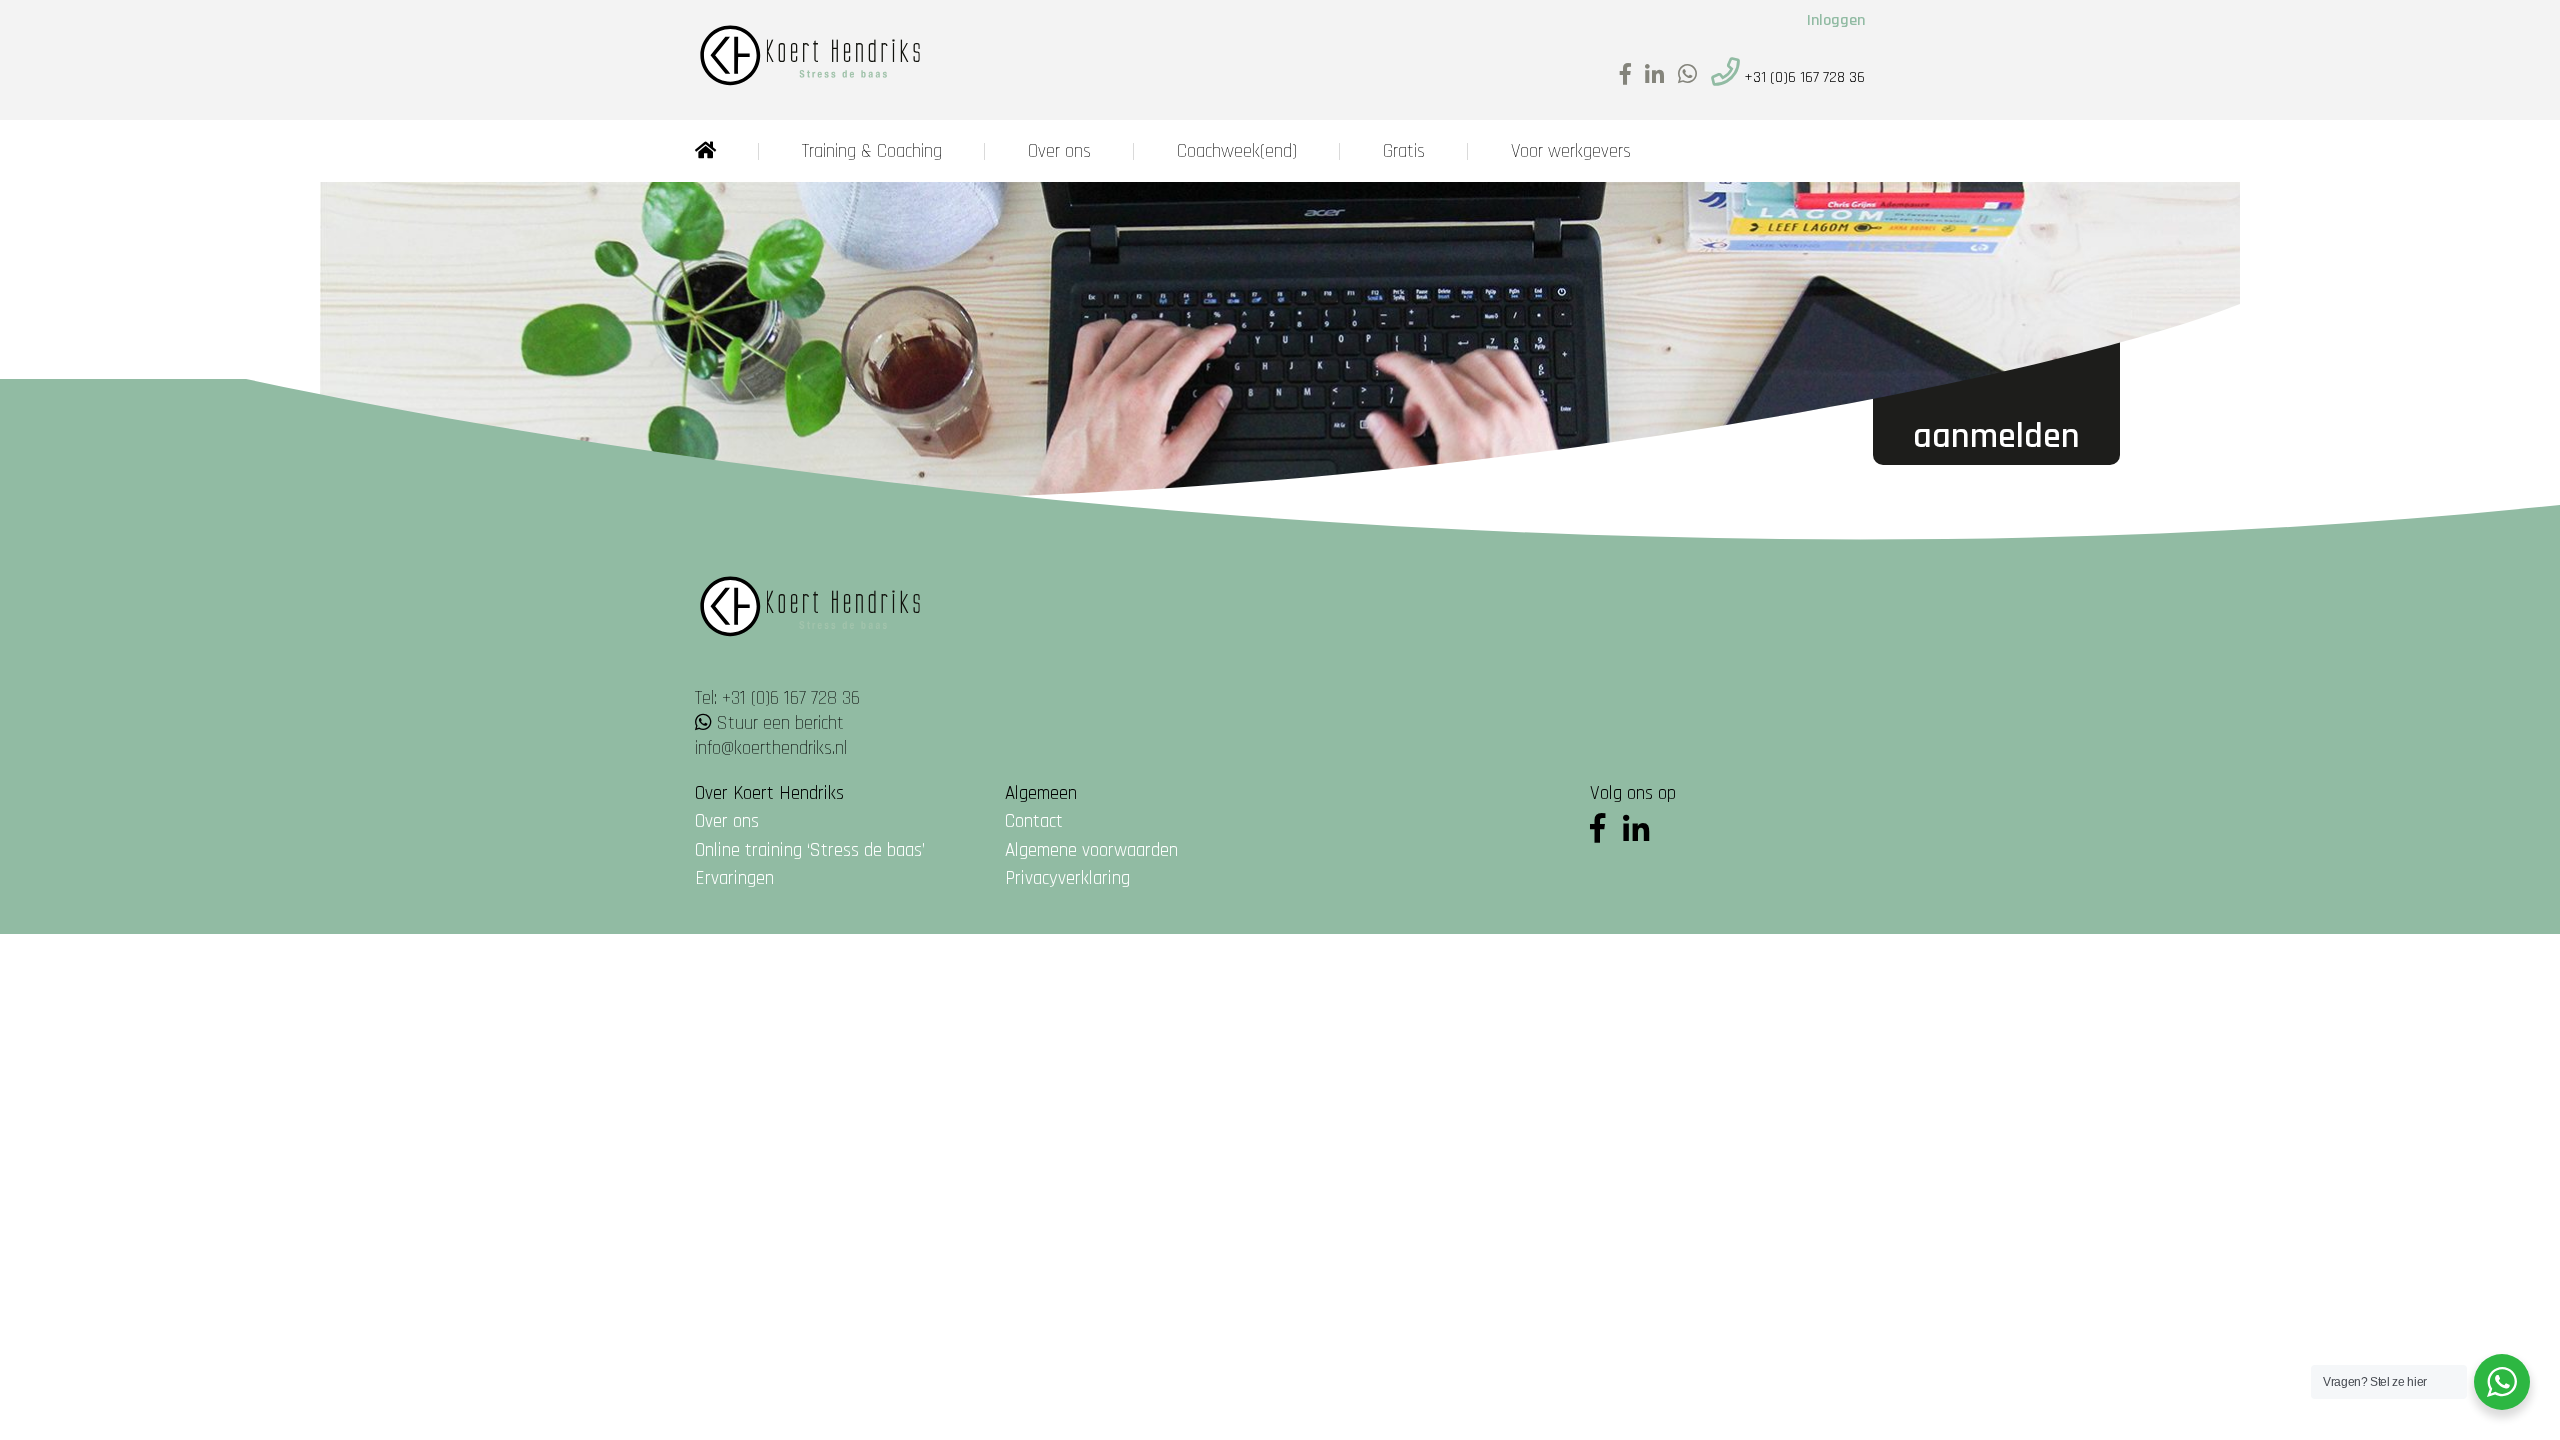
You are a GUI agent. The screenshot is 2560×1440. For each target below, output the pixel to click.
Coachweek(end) (1237, 151)
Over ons (1059, 151)
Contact (1034, 821)
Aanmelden (1996, 436)
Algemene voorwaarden (1091, 850)
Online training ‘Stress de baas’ (810, 850)
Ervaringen (734, 878)
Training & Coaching (872, 151)
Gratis (1404, 151)
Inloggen (1836, 20)
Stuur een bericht (780, 723)
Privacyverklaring (1067, 878)
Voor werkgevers (1571, 151)
